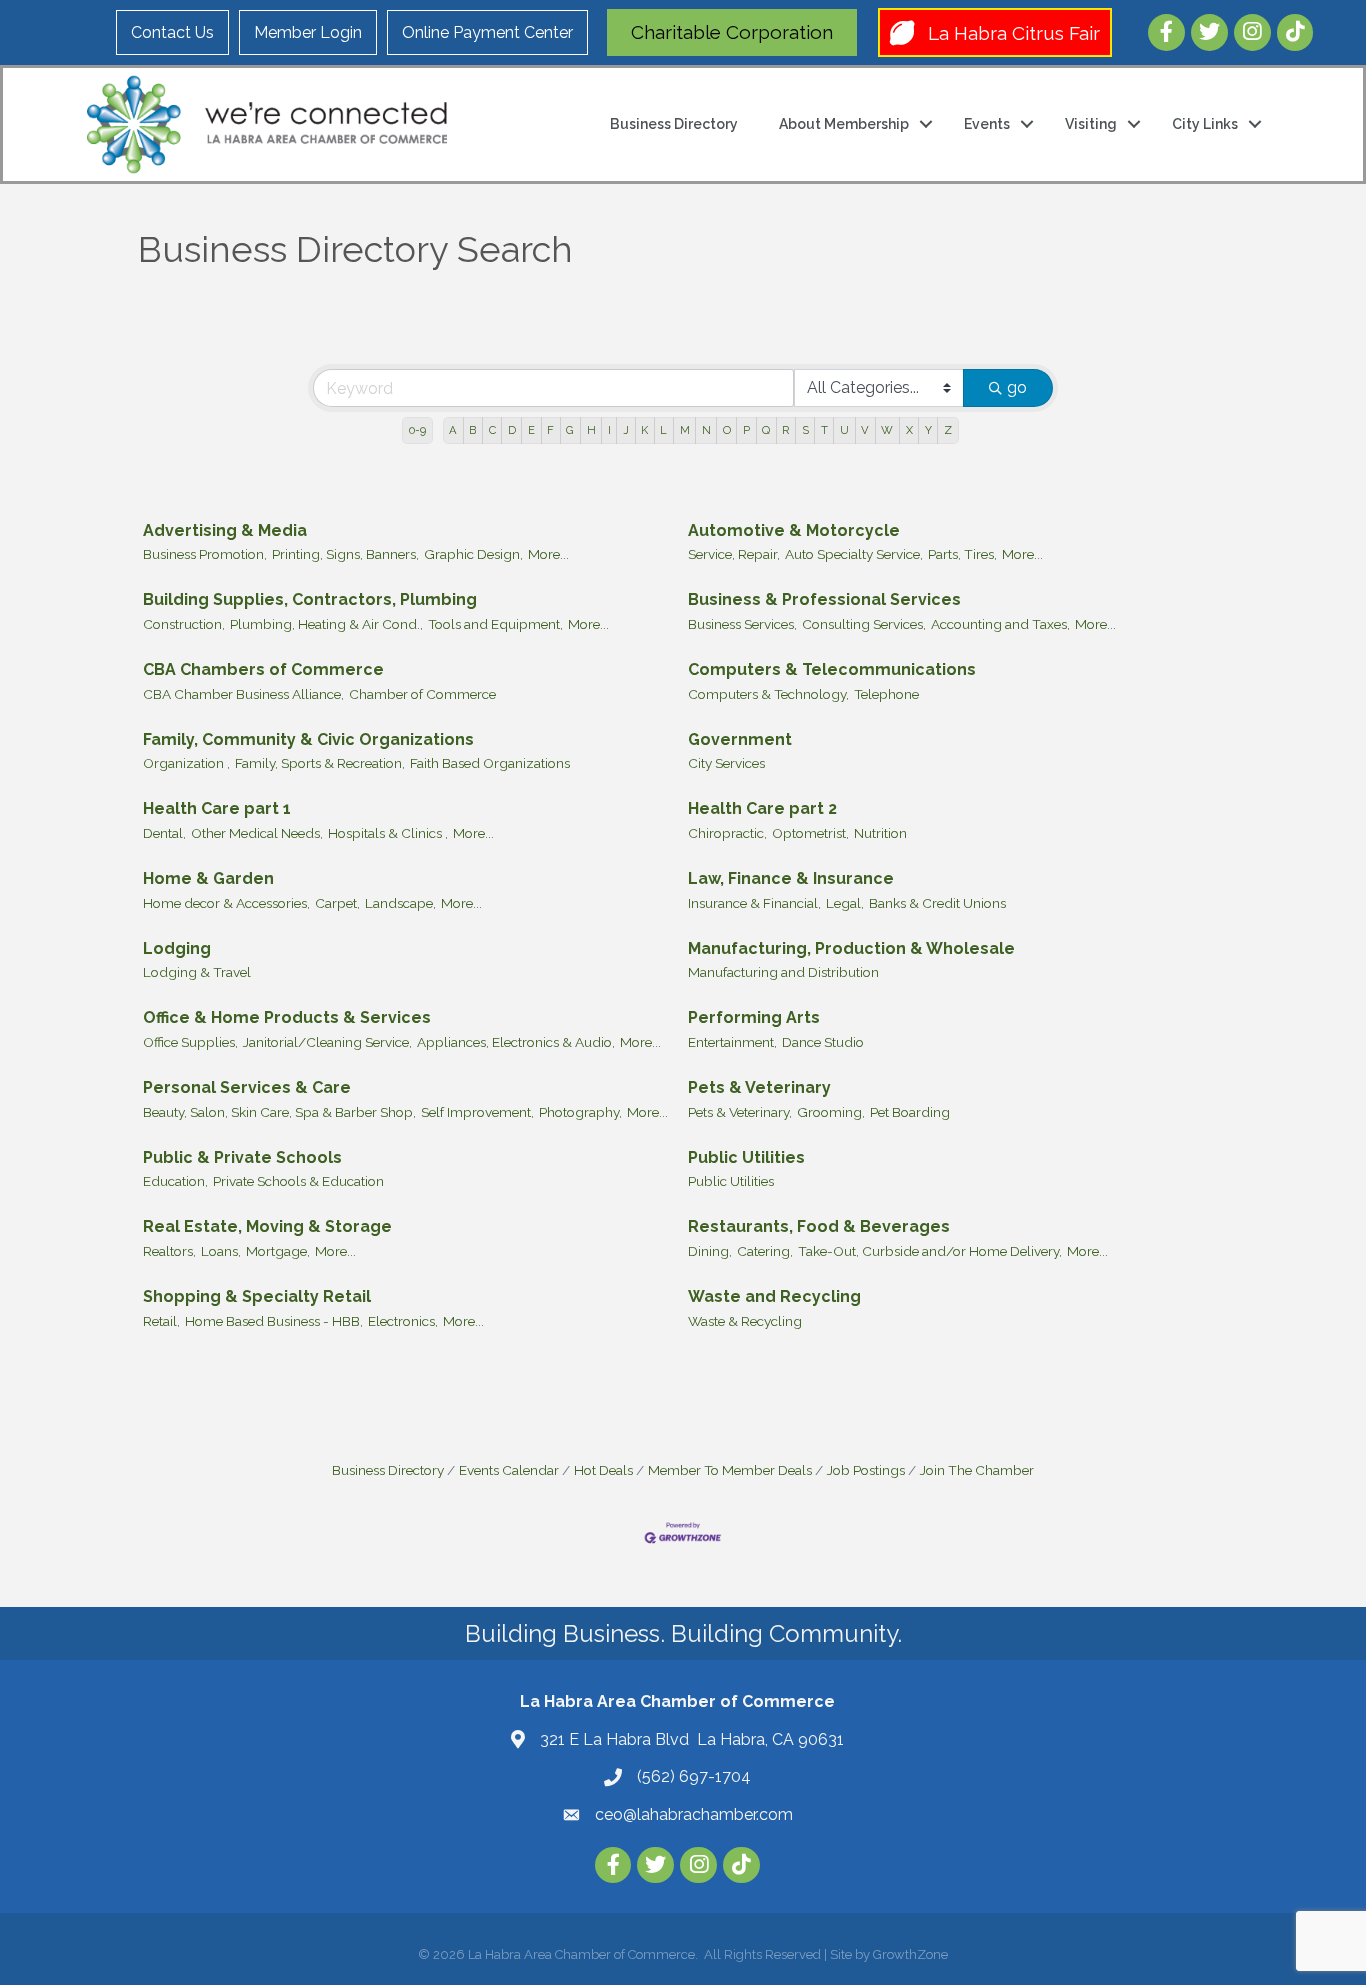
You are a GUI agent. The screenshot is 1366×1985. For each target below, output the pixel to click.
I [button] (609, 430)
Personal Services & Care (247, 1087)
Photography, (580, 1112)
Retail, (161, 1321)
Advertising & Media (225, 530)
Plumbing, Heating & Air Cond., (326, 624)
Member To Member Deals (730, 1470)
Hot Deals (603, 1470)
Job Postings (866, 1470)
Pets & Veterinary (759, 1087)
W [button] (887, 430)
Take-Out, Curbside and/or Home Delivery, (930, 1251)
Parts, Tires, (962, 554)
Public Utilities (746, 1157)
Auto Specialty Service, (854, 554)
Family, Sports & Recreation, (320, 763)
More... (548, 554)
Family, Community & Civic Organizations (308, 739)
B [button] (472, 430)
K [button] (644, 430)
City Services (726, 763)
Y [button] (928, 430)
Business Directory (674, 124)
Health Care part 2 (762, 808)
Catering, (765, 1251)
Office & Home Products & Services (287, 1017)
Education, (175, 1181)
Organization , (186, 763)
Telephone (886, 694)
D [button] (512, 430)
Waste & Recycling (745, 1321)
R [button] (785, 430)
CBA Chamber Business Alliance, (243, 694)
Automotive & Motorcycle (794, 530)
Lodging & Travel (197, 972)
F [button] (550, 430)
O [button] (727, 430)
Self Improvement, (477, 1112)
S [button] (805, 430)
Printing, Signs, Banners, (345, 554)
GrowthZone (910, 1954)
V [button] (865, 430)
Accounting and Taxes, (1000, 624)
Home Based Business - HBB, (274, 1321)
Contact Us (172, 32)
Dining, (710, 1251)
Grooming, (831, 1112)
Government (740, 739)
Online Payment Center (487, 32)
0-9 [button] (417, 430)
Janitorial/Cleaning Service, (327, 1042)
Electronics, (403, 1321)
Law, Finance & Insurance (791, 878)
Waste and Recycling (774, 1296)
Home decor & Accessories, (226, 903)
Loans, (221, 1251)
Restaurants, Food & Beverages (819, 1226)
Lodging (177, 948)
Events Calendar (509, 1470)
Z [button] (948, 430)
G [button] (570, 430)
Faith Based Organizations (490, 763)
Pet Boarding (910, 1112)
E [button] (531, 430)
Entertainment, (732, 1042)
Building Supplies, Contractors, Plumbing (310, 599)
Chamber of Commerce (422, 694)
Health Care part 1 (217, 808)
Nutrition (880, 833)
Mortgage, (278, 1251)
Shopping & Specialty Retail (257, 1296)
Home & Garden (208, 878)
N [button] (706, 430)
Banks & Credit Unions (937, 903)
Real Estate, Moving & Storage (267, 1226)
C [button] (492, 430)
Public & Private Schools (242, 1157)
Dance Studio (823, 1042)
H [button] (591, 430)
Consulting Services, (864, 624)
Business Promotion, (205, 554)
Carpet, (337, 903)
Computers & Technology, (768, 694)
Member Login (308, 32)
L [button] (663, 430)
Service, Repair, (734, 554)
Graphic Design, (473, 554)
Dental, (164, 833)
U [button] (844, 430)
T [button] (824, 430)
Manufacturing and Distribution (783, 972)
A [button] (453, 430)
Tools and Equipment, (495, 624)
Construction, (184, 624)
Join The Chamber (977, 1470)
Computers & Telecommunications (832, 669)
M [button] (685, 430)
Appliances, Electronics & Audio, (516, 1042)
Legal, (845, 903)
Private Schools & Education (298, 1181)
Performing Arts (754, 1017)
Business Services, (742, 624)
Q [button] (766, 430)
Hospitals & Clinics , (388, 833)
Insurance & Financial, (754, 903)
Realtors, (169, 1251)
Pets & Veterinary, (740, 1112)
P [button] (746, 430)
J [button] (626, 430)
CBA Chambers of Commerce (263, 669)
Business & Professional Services (824, 599)
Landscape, (400, 903)
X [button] (909, 430)
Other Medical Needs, (257, 833)
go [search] (1017, 387)
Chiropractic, (727, 833)
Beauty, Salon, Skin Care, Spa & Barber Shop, (279, 1112)
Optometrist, (810, 833)
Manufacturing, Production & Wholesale (851, 948)
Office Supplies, (190, 1042)
